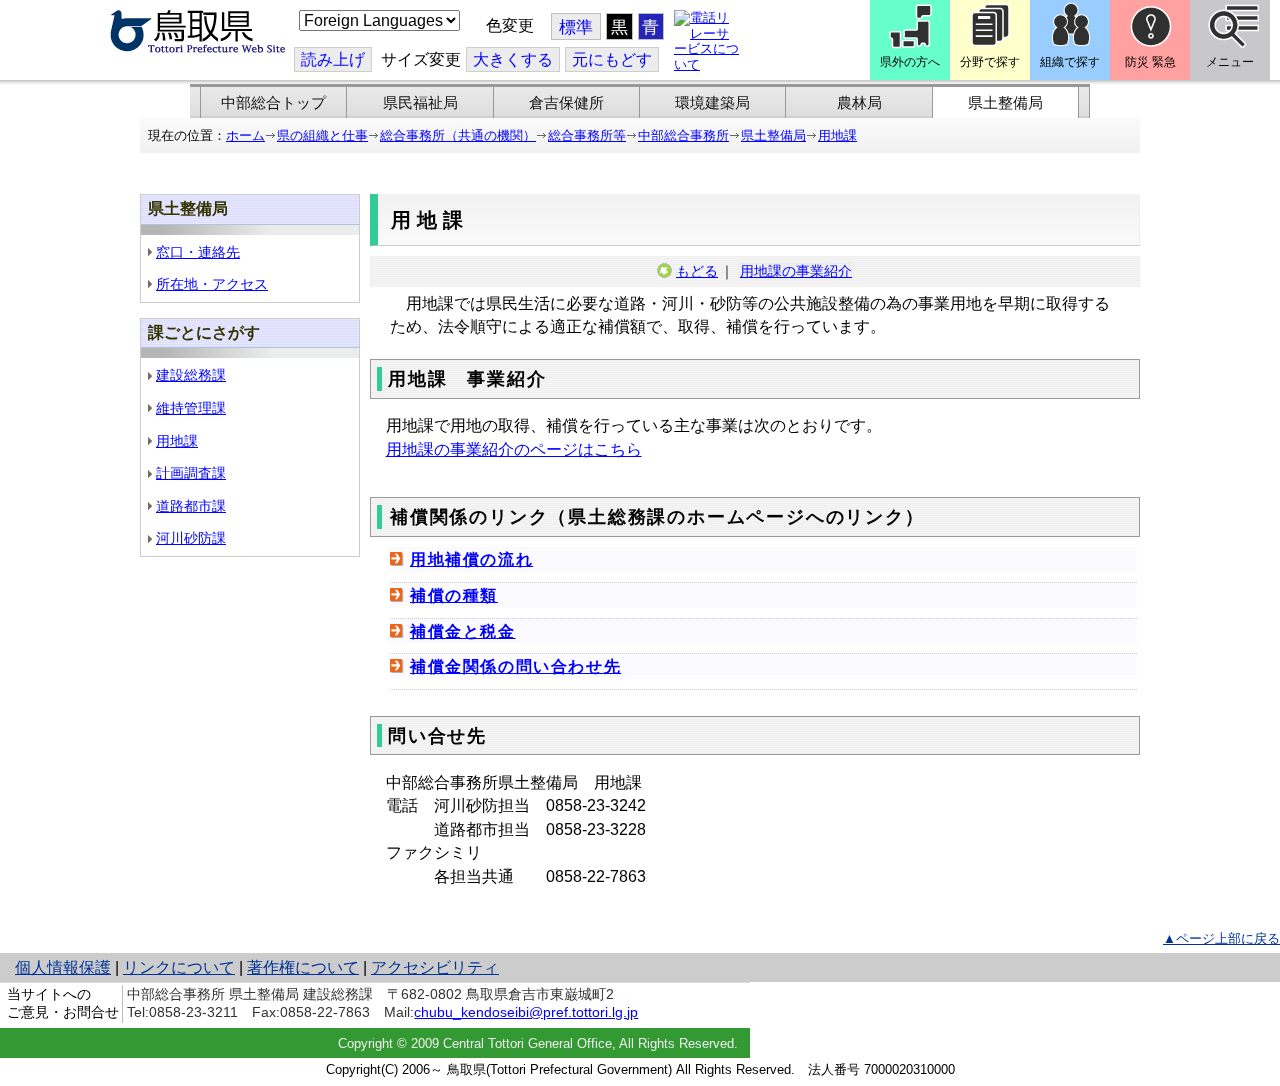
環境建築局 (712, 103)
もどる (697, 271)
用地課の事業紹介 (796, 271)
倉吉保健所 (566, 103)
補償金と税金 (463, 631)
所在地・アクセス (212, 284)
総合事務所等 (587, 135)
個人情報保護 (63, 967)
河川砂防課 (191, 538)
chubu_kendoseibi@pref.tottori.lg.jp (526, 1012)
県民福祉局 (420, 103)
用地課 (837, 135)
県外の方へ (910, 62)
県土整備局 (1005, 103)
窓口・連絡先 (198, 252)
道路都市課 (191, 506)
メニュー (1230, 62)
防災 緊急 (1150, 62)
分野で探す (990, 62)
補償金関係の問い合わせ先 (515, 666)
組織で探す (1070, 62)
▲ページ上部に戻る (1221, 938)
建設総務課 (191, 375)
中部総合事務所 (683, 135)
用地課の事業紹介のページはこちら (514, 449)
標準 (576, 27)
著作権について (303, 967)
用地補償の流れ (471, 559)
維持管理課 (191, 408)
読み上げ (333, 59)
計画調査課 (191, 473)
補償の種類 (454, 595)
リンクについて (179, 967)
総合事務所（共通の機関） (458, 135)
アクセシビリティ (435, 967)
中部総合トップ (273, 103)
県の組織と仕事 (322, 135)
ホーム (245, 135)
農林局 (859, 103)
